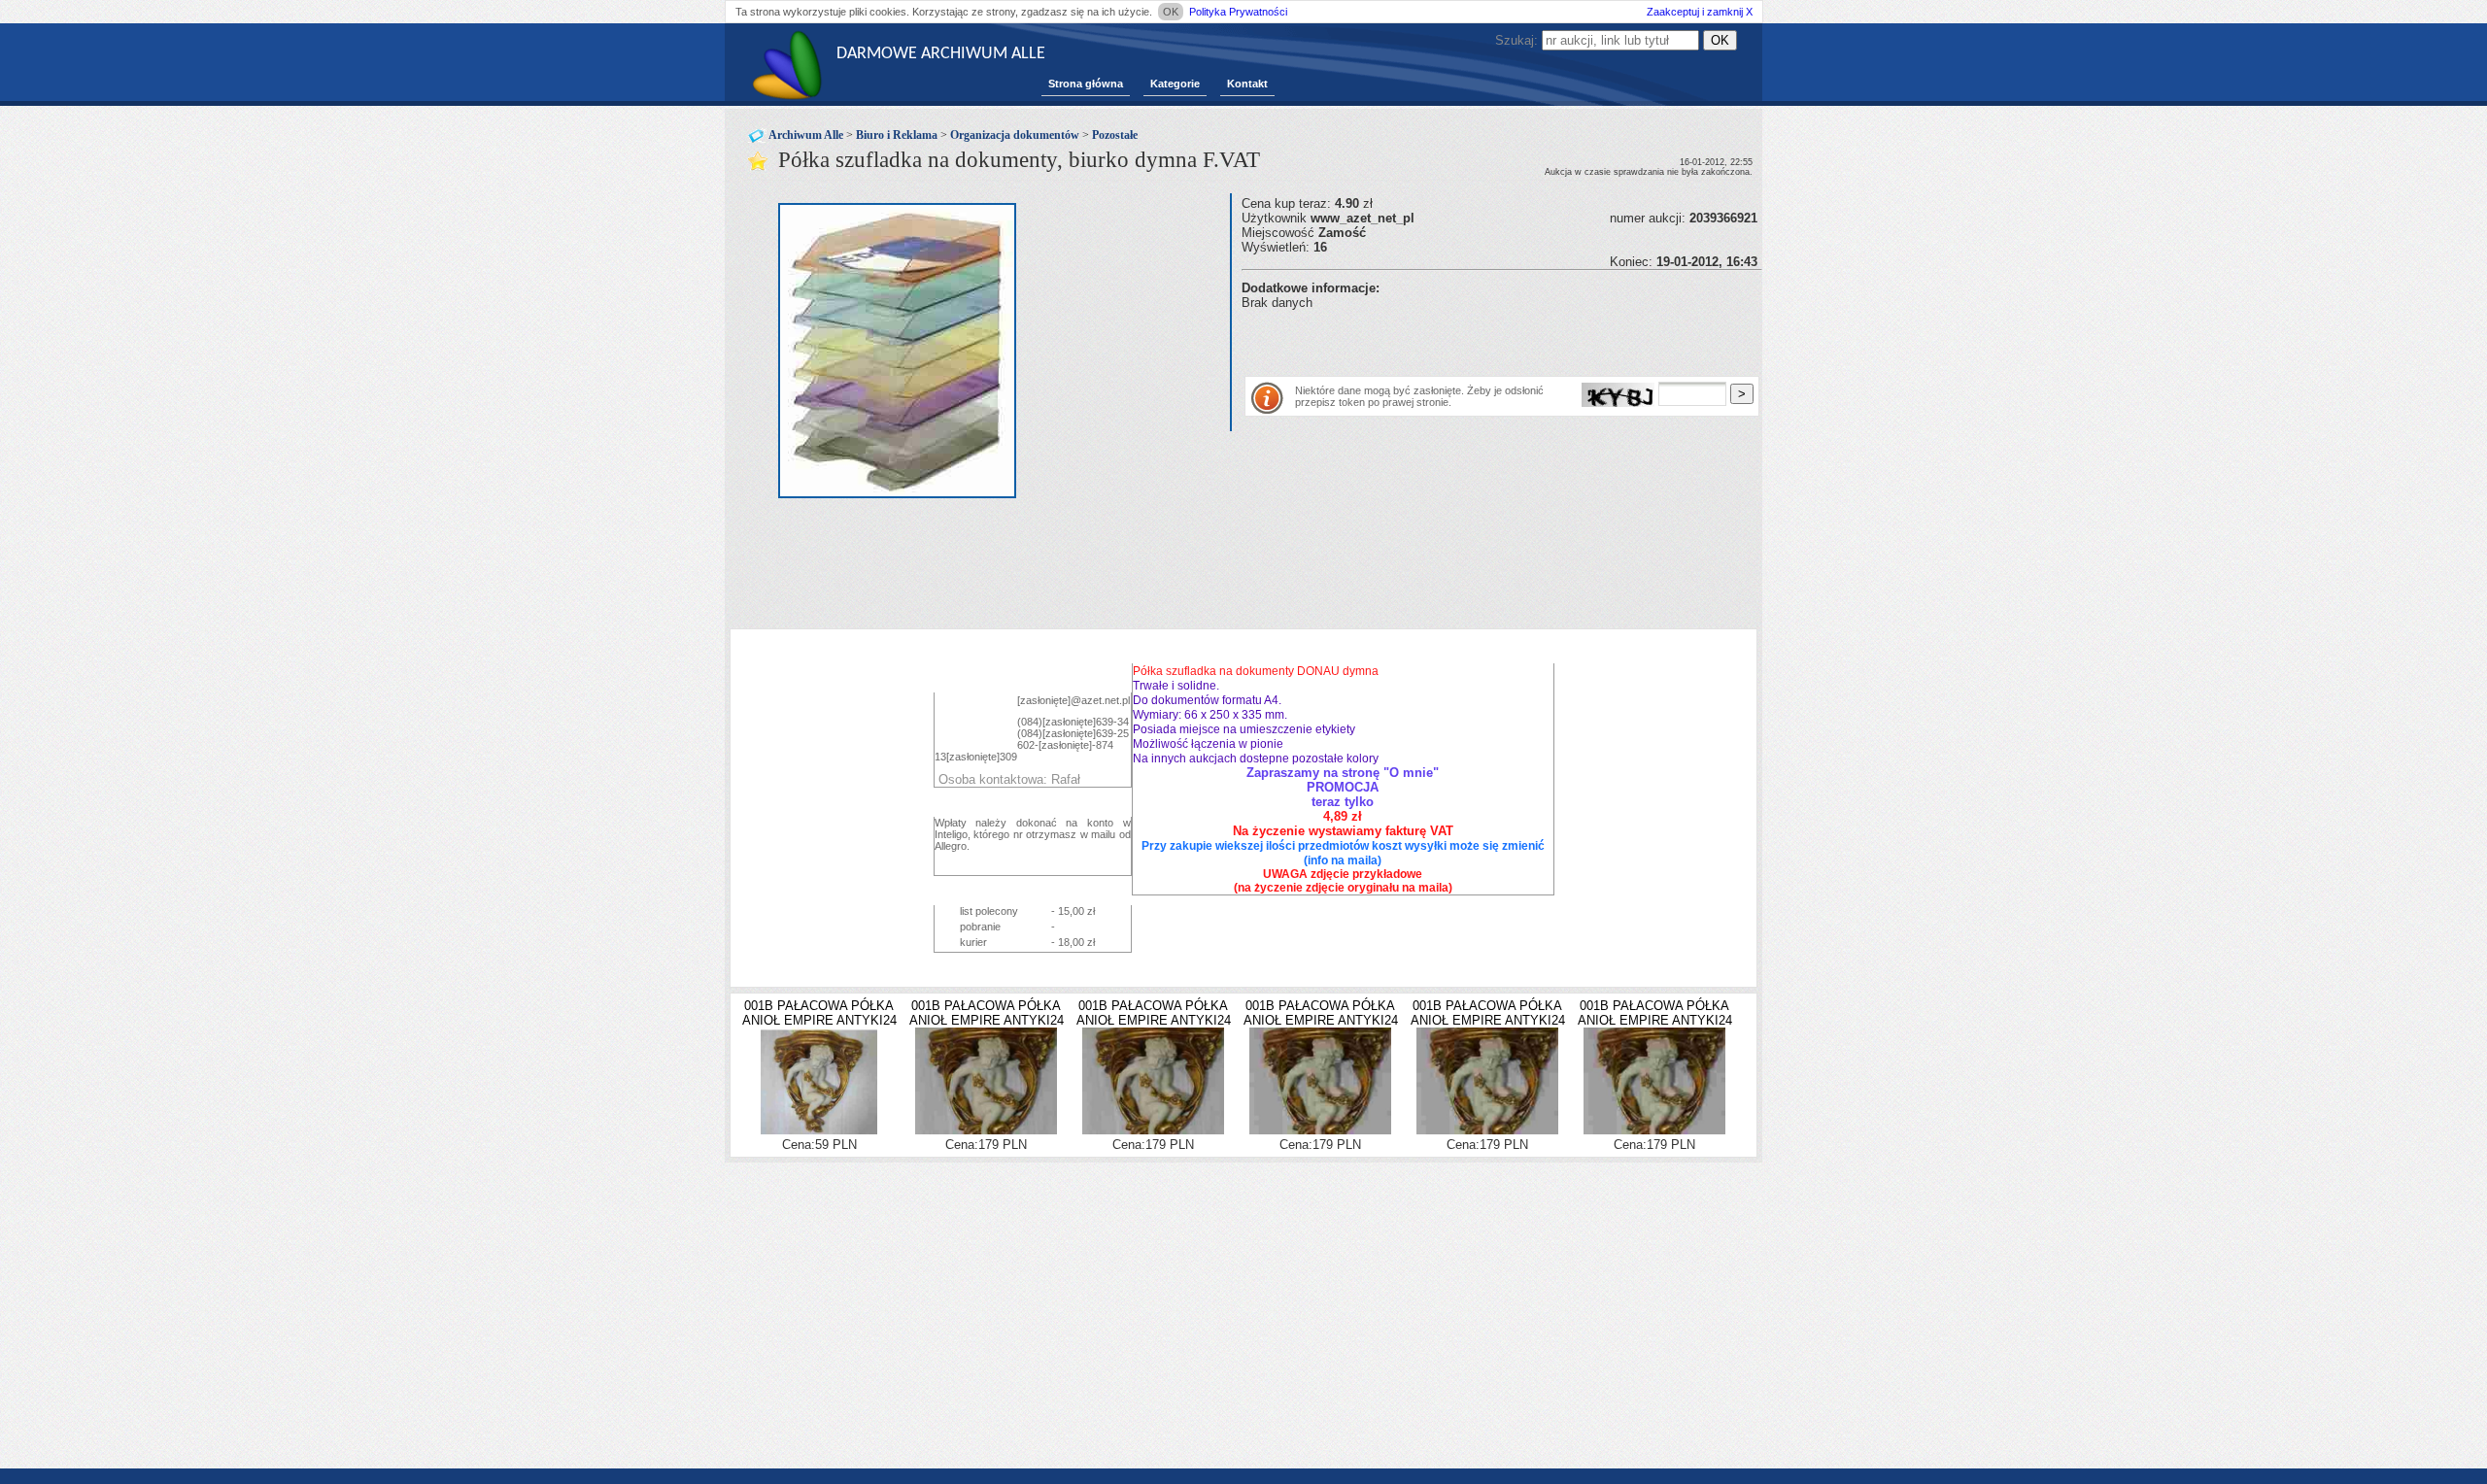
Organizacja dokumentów (1015, 135)
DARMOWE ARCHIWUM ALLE (941, 54)
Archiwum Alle (806, 135)
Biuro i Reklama (897, 135)
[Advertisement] (1469, 339)
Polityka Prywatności (1238, 12)
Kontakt (1247, 84)
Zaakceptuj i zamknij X (1700, 12)
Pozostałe (1115, 135)
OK (1171, 12)
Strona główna (1086, 84)
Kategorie (1175, 84)
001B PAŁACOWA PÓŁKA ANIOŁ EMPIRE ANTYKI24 (819, 1013)
